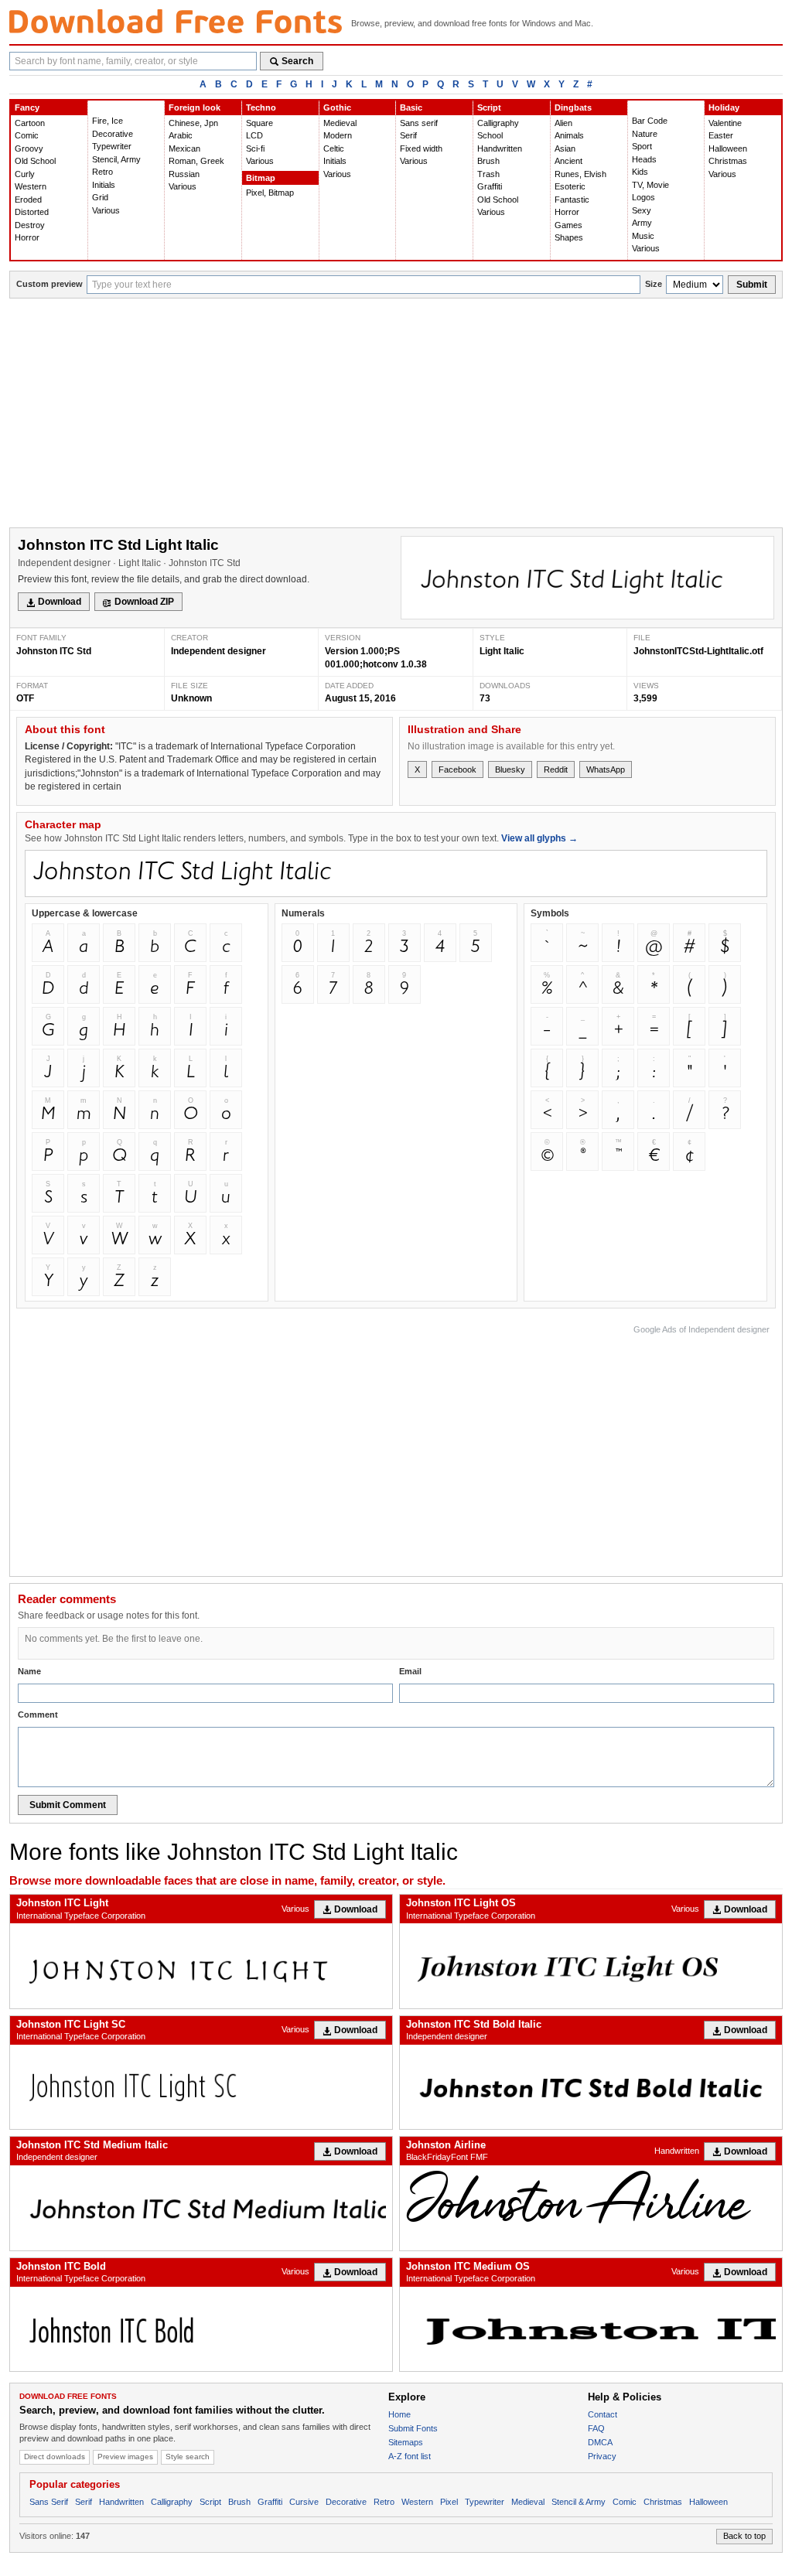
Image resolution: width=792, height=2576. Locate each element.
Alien (563, 123)
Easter (721, 135)
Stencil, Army (116, 159)
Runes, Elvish (580, 174)
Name (29, 1671)
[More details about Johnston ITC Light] (201, 1965)
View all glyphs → (539, 838)
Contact (603, 2414)
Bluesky (510, 769)
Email (410, 1671)
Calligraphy (498, 123)
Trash (488, 174)
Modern (338, 135)
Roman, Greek (196, 161)
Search (297, 61)
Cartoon (30, 123)
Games (568, 225)
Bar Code (650, 121)
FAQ (596, 2428)
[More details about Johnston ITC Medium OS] (591, 2329)
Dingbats (573, 107)
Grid (100, 197)
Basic (411, 107)
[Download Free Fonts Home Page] (176, 21)
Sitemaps (406, 2442)
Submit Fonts (413, 2428)
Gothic (337, 107)
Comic (27, 135)
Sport (642, 146)
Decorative (113, 134)
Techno (261, 107)
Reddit (556, 769)
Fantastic (572, 200)
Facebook (457, 769)
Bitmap (261, 178)
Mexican (184, 148)
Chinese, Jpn (193, 123)
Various (106, 210)
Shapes (569, 237)
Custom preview (49, 284)
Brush (488, 161)
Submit (752, 285)
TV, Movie (650, 185)
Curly (25, 174)
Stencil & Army (579, 2502)
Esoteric (570, 186)
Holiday (724, 107)
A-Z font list (410, 2456)
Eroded (28, 200)
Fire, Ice (108, 121)
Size (654, 284)
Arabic (181, 135)
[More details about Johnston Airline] (591, 2197)
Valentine (725, 123)
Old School (35, 161)
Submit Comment (68, 1805)
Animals (569, 135)
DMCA (600, 2442)
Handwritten (500, 148)
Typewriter (112, 146)
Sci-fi (255, 148)
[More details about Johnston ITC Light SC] (201, 2087)
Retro (102, 172)
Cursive (304, 2502)
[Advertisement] (396, 415)
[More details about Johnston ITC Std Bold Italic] (591, 2087)
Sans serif (419, 123)
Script (489, 107)
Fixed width (421, 148)
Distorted (32, 212)
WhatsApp (606, 769)
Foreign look (195, 107)
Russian (184, 174)
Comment (38, 1714)
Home (399, 2414)
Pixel (449, 2502)
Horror (27, 237)
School (490, 135)
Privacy (602, 2456)
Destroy (30, 225)
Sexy (642, 210)
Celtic (334, 148)
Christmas (728, 161)
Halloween (728, 148)
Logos (643, 197)
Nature (645, 134)
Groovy (29, 148)
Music (643, 236)
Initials (104, 185)
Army (642, 223)
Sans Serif (49, 2502)
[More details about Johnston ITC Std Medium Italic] (201, 2208)
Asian (565, 148)
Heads (644, 159)
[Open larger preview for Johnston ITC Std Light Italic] (587, 578)
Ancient (568, 161)
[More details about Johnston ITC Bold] (201, 2329)
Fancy (27, 107)
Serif (408, 135)
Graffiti (490, 186)
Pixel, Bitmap (270, 193)
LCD (254, 135)
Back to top (744, 2536)
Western (31, 186)
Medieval (340, 123)
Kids (640, 172)
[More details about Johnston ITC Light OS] (591, 1965)
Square (259, 123)
